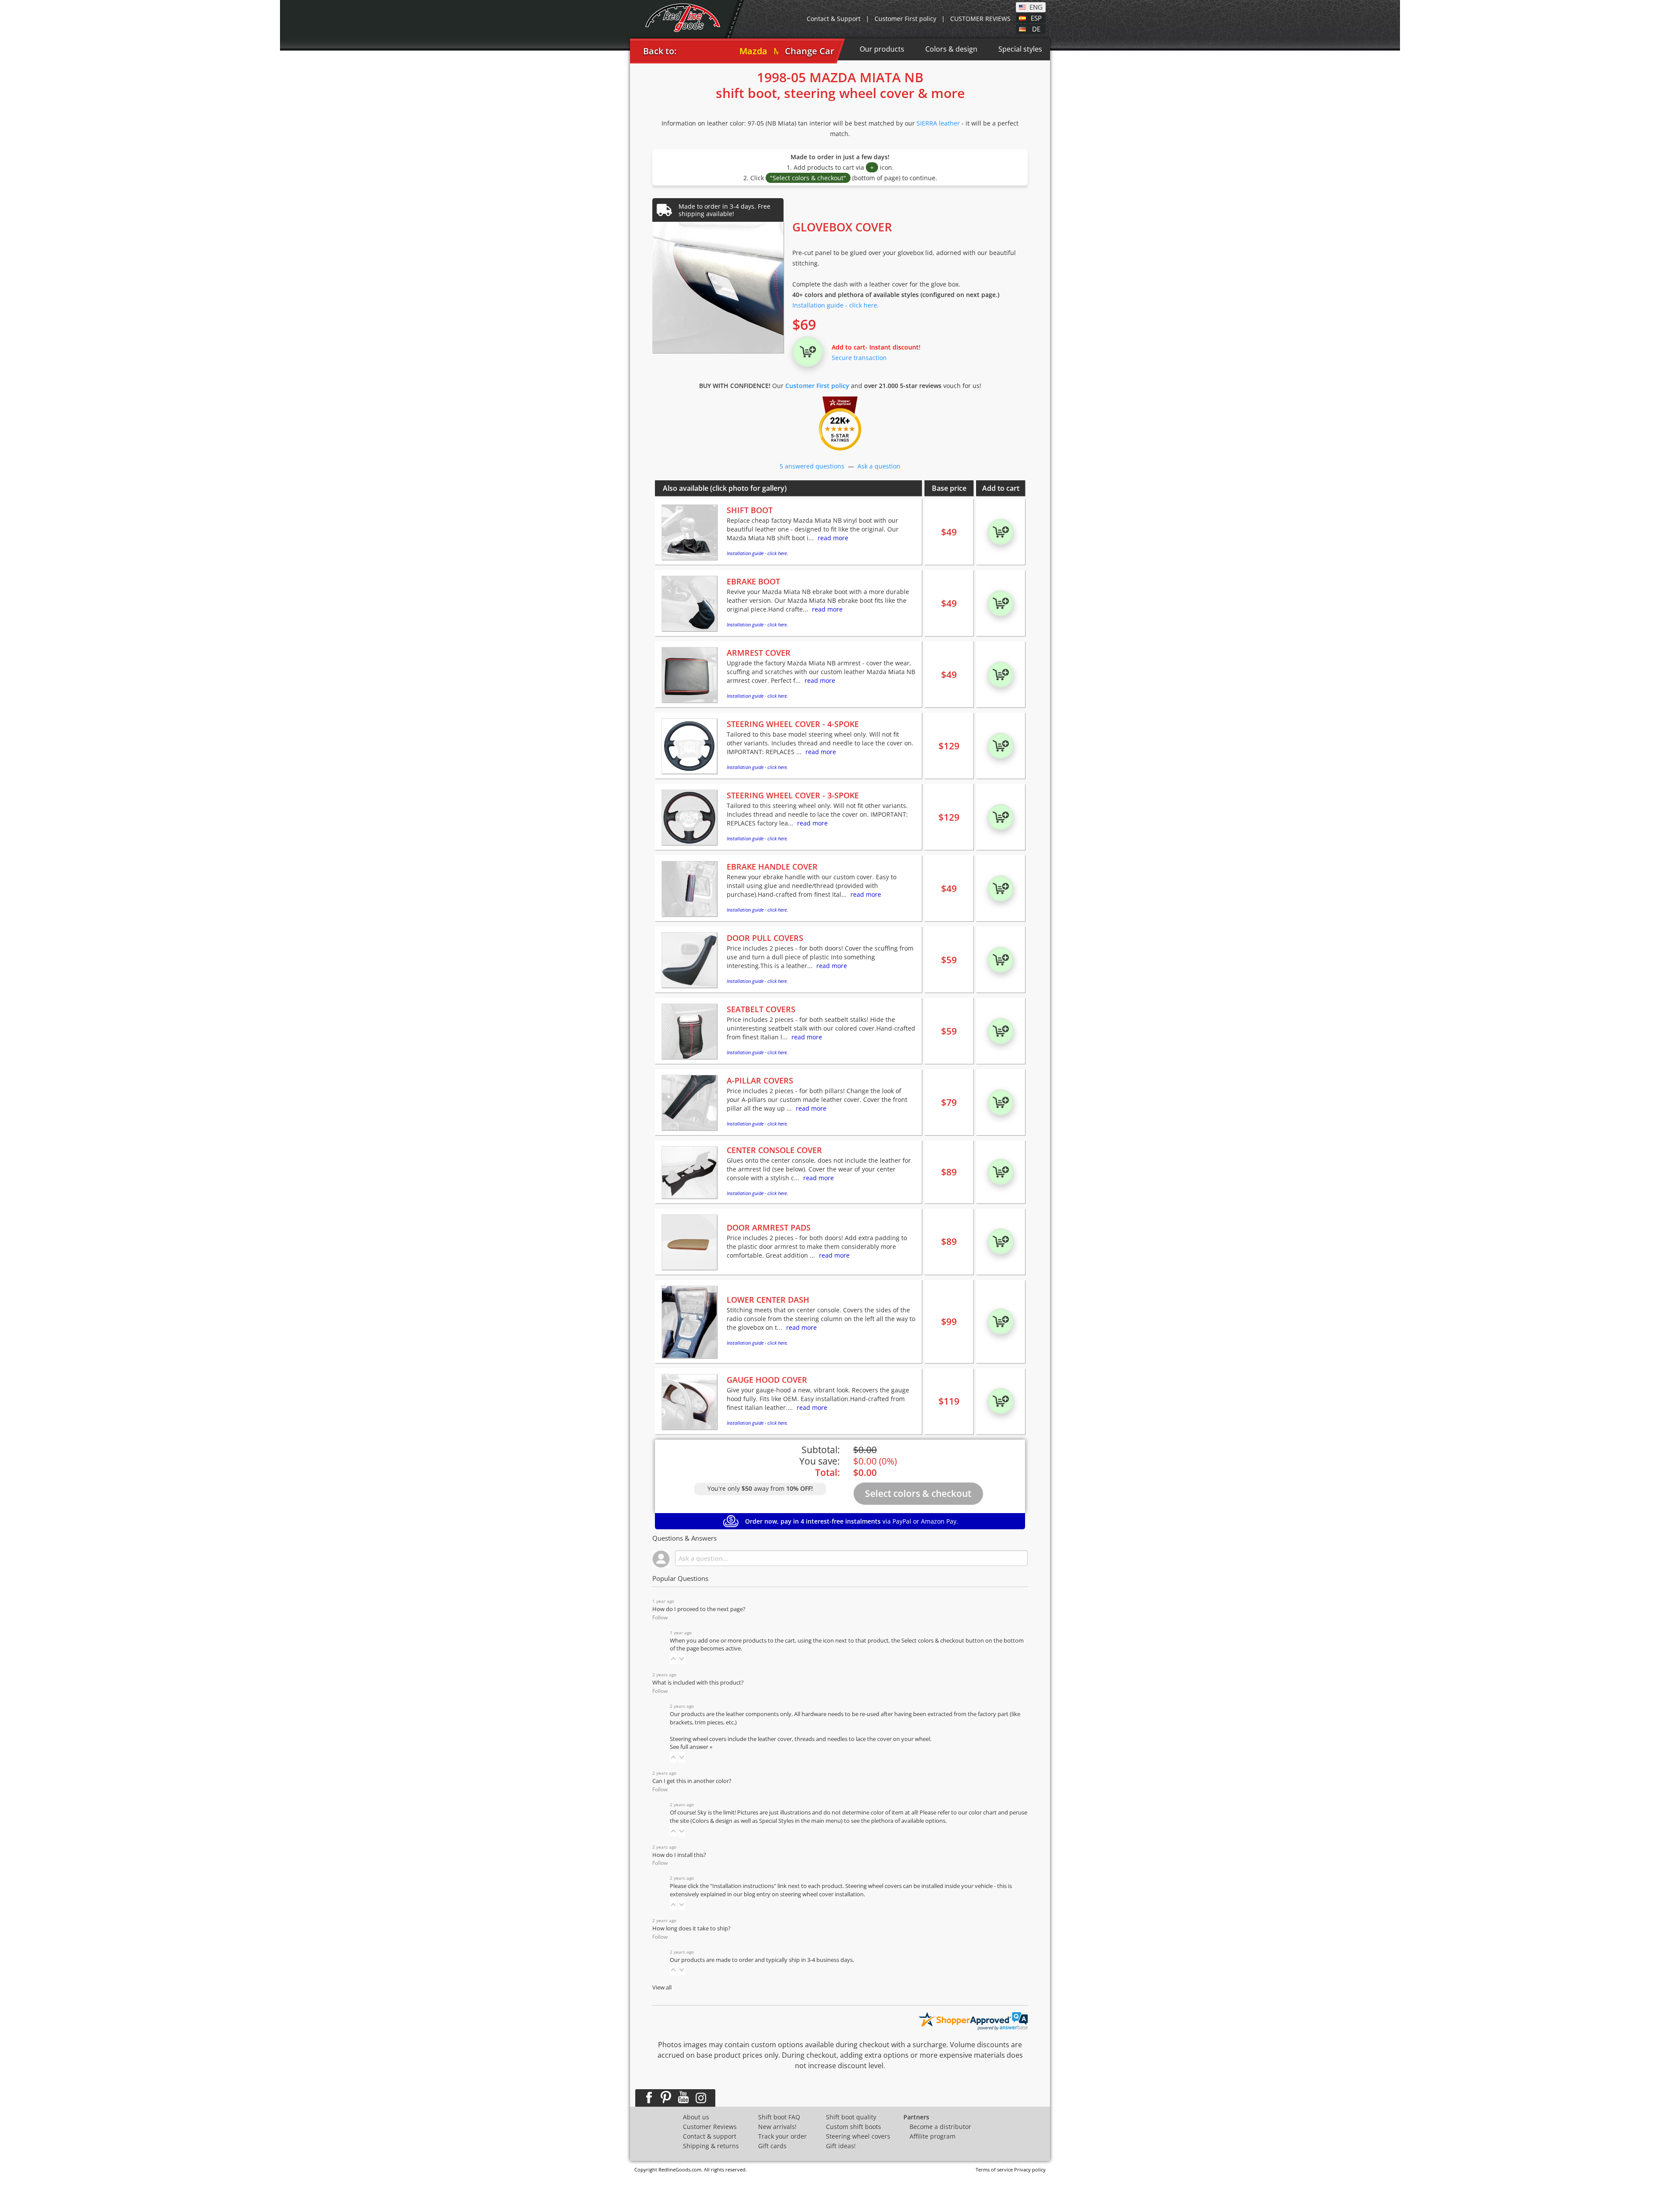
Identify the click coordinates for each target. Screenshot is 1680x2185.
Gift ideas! (841, 2146)
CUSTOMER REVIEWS (980, 19)
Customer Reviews (710, 2127)
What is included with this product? (698, 1683)
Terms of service (994, 2169)
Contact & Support (834, 19)
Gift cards (772, 2146)
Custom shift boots (854, 2127)
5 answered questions (812, 466)
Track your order (782, 2136)
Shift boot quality (851, 2117)
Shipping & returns (711, 2146)
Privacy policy (1030, 2169)
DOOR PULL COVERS (765, 938)
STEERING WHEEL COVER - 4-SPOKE (793, 724)
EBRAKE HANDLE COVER (772, 867)
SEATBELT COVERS (761, 1009)
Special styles (1020, 49)
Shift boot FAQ (779, 2117)
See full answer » (691, 1747)
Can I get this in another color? (692, 1781)
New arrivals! (777, 2127)
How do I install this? (679, 1855)
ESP (1036, 17)
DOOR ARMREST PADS (769, 1227)
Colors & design (951, 49)
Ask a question (879, 466)
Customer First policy (905, 19)
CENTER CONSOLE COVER (774, 1150)
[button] (673, 1659)
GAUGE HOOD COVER (767, 1380)
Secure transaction (859, 358)
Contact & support (710, 2136)
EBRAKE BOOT (753, 581)
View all (662, 1987)
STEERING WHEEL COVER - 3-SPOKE (793, 795)
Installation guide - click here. (836, 305)
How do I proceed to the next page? (699, 1609)
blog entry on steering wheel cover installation (804, 1894)
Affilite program (933, 2136)
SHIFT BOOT (750, 510)
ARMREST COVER (759, 653)
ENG (1036, 7)
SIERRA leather (938, 123)
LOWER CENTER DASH (768, 1300)
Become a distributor (940, 2127)
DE (1036, 28)
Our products (882, 49)
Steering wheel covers (858, 2136)
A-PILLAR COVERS (760, 1080)
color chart (983, 1813)
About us (696, 2117)
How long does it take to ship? (691, 1928)
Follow (660, 1617)
